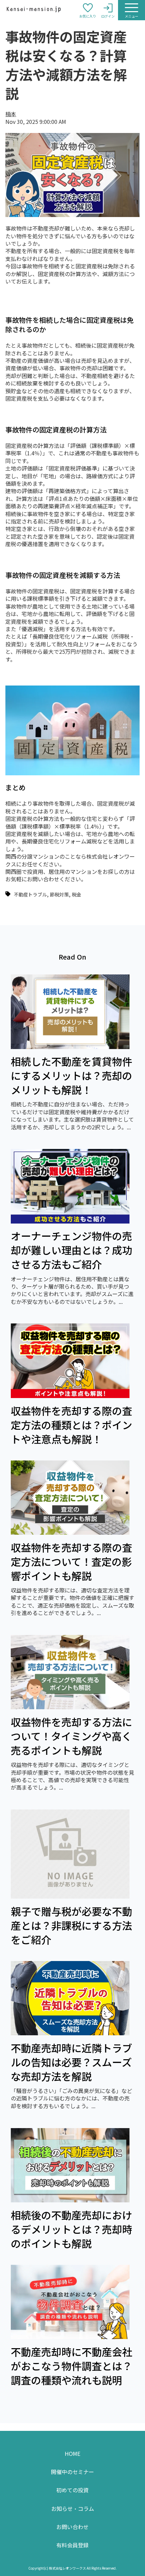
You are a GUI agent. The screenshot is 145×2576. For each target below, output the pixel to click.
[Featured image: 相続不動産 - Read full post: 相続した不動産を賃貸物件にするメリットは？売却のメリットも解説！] (70, 1047)
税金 (77, 894)
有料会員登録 (72, 2545)
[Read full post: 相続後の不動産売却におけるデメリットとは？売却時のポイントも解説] (70, 2200)
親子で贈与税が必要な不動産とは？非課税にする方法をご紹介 (71, 1925)
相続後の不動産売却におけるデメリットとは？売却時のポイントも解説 (71, 2229)
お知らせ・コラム (73, 2508)
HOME (72, 2453)
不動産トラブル (30, 894)
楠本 (11, 114)
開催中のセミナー (72, 2472)
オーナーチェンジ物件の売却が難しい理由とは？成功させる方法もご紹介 (71, 1250)
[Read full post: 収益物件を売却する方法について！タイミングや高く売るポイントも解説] (70, 1707)
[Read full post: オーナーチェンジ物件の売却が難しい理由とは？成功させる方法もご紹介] (70, 1221)
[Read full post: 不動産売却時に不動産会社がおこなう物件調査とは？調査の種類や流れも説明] (70, 2337)
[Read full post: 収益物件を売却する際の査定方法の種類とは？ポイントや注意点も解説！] (70, 1396)
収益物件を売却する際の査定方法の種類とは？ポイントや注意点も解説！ (71, 1425)
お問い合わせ (72, 2527)
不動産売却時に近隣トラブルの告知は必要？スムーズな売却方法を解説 (71, 2062)
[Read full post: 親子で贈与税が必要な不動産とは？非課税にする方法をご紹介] (70, 1896)
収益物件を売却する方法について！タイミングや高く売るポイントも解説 (71, 1736)
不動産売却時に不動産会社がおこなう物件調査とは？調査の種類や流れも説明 (71, 2366)
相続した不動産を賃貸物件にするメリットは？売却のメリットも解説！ (71, 1075)
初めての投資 (72, 2490)
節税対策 (59, 894)
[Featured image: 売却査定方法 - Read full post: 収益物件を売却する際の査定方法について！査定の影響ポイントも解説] (70, 1532)
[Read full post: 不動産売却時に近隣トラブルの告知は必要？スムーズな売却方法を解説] (70, 2033)
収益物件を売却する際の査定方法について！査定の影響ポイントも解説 (71, 1561)
